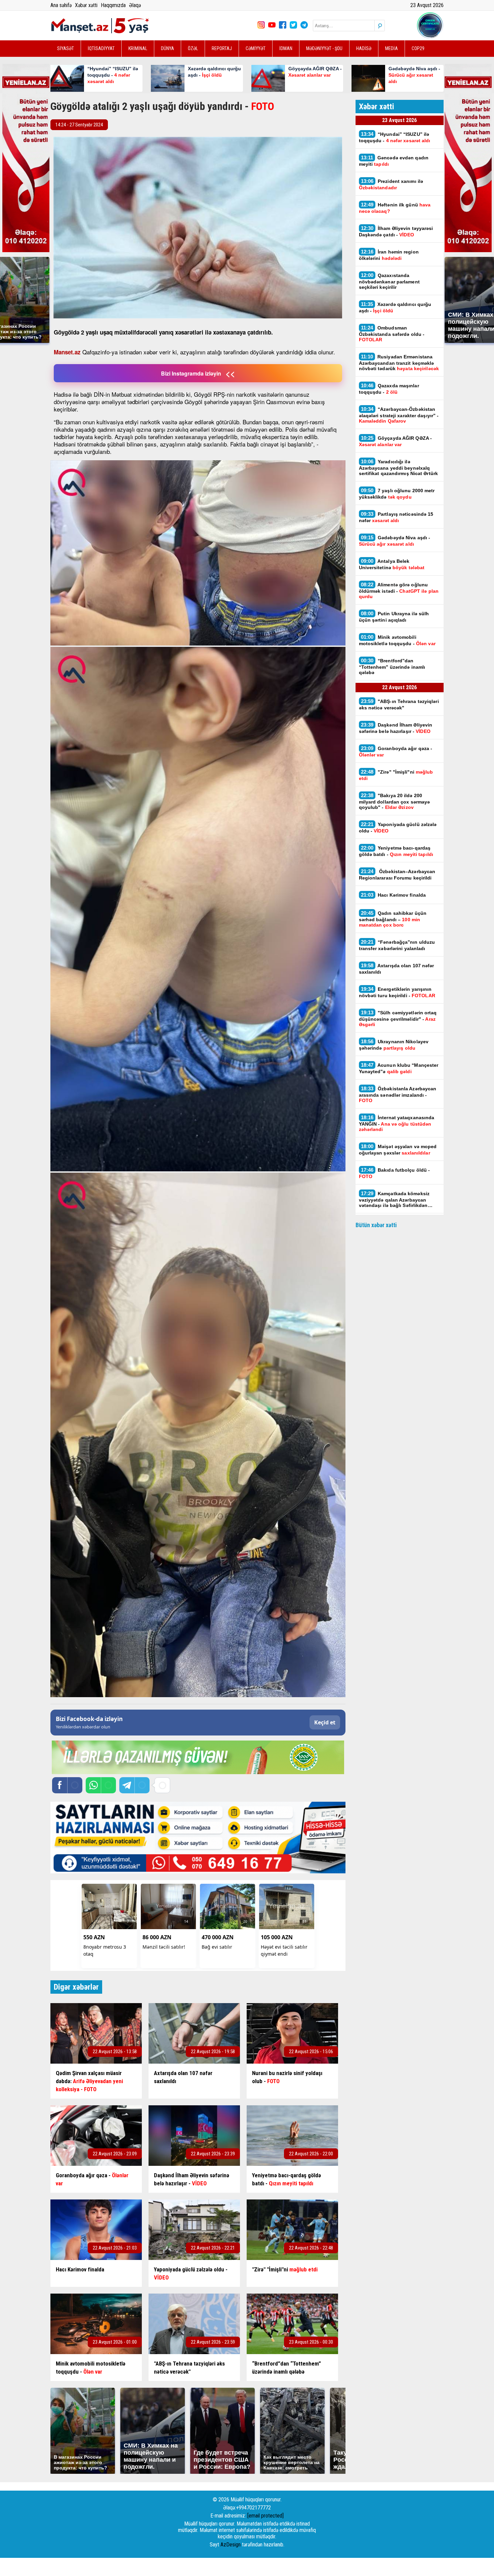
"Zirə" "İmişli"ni (396, 775)
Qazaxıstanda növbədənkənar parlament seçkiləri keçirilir (389, 281)
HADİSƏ (364, 48)
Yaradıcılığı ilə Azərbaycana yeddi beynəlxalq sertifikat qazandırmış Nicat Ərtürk (399, 467)
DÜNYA (168, 48)
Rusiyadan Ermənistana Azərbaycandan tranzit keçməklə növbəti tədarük (400, 362)
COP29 (418, 48)
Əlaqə (135, 5)
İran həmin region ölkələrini (389, 255)
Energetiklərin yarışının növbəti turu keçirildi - (397, 992)
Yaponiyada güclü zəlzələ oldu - (398, 827)
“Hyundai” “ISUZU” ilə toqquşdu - (395, 137)
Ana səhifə (61, 5)
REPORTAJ (222, 48)
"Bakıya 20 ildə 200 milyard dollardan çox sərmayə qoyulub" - (395, 801)
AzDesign (231, 2545)
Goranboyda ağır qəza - (396, 751)
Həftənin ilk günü (395, 208)
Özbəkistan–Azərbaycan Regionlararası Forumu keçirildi (397, 874)
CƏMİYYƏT (256, 48)
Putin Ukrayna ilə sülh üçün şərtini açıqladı (394, 617)
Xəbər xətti (86, 5)
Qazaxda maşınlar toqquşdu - (389, 389)
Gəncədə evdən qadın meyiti (394, 161)
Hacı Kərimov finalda (394, 895)
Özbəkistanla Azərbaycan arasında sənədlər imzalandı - (398, 1094)
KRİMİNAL (138, 48)
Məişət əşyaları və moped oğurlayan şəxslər (398, 1149)
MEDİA (392, 48)
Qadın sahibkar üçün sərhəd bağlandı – (393, 919)
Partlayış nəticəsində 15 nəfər (396, 517)
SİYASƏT (66, 48)
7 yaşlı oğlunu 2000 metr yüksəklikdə (397, 494)
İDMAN (286, 48)
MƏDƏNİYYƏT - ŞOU (324, 48)
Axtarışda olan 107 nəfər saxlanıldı (397, 969)
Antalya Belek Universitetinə (393, 564)
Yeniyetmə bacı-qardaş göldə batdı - (397, 851)
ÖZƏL (193, 48)
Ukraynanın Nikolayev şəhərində (394, 1045)
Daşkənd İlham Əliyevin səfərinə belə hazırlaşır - (396, 728)
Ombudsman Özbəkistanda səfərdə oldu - (392, 334)
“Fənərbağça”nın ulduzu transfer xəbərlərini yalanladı (397, 945)
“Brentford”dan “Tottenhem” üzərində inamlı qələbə (392, 666)
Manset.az (67, 352)
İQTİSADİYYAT (101, 48)
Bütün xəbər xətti (376, 1225)
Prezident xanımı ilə (391, 184)
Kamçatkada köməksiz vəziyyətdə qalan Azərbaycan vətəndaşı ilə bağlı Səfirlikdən (394, 1199)
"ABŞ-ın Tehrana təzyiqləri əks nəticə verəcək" (399, 704)
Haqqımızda (113, 5)
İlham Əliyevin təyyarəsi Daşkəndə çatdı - (396, 231)
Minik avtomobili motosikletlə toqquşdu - (397, 640)
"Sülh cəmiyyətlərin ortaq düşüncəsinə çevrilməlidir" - (398, 1018)
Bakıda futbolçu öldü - (395, 1173)
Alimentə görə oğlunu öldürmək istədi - (399, 590)
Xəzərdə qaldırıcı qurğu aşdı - (395, 307)
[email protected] (265, 2516)
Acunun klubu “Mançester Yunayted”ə (399, 1068)
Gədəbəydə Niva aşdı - (395, 541)
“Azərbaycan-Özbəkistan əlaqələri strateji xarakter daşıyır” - (399, 415)
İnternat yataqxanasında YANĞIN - (397, 1123)
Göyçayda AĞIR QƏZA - (396, 441)
